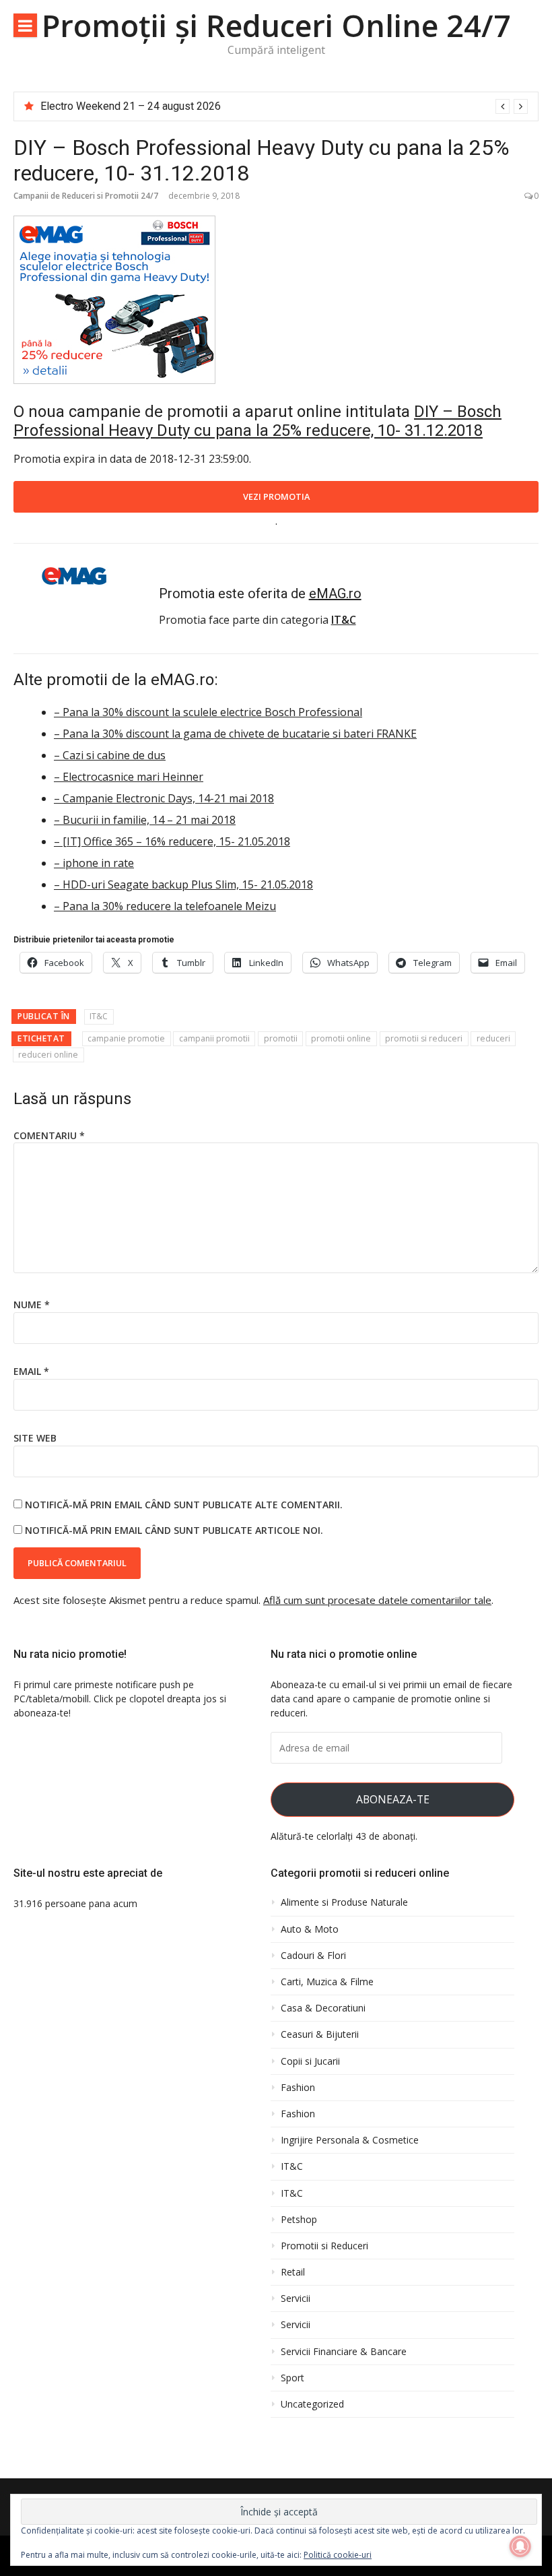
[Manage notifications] (520, 2546)
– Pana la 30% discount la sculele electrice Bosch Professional (208, 712)
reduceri (493, 1038)
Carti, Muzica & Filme (327, 1982)
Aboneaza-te (393, 1799)
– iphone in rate (94, 863)
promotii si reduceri (424, 1038)
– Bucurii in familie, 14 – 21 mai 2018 (145, 820)
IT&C (99, 1016)
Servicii (296, 2298)
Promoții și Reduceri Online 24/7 (276, 25)
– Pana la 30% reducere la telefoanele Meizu (165, 906)
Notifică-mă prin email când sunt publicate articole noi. (174, 1530)
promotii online (341, 1038)
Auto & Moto (310, 1929)
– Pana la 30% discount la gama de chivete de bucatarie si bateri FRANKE (235, 734)
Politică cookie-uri (338, 2555)
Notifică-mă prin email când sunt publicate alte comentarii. (184, 1505)
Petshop (299, 2220)
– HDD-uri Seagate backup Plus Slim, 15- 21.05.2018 (183, 884)
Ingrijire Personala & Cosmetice (350, 2140)
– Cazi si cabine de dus (110, 755)
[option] (284, 106)
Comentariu (49, 1135)
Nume (32, 1305)
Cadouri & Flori (313, 1956)
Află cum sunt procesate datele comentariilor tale (377, 1600)
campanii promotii (214, 1038)
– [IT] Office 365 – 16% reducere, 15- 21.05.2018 (172, 841)
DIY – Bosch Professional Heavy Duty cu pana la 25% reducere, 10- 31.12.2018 (257, 421)
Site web (35, 1438)
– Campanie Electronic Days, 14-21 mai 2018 (164, 798)
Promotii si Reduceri (324, 2246)
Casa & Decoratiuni (323, 2008)
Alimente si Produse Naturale (344, 1902)
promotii (281, 1038)
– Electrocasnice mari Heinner (129, 777)
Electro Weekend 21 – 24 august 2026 (131, 106)
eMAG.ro (335, 593)
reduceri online (48, 1055)
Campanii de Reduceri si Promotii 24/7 (86, 196)
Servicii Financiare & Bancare (344, 2352)
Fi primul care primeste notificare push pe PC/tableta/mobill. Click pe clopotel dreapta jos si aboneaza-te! (120, 1699)
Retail (293, 2272)
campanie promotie (126, 1038)
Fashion (298, 2088)
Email (31, 1371)
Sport (292, 2378)
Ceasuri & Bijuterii (320, 2034)
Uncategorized (312, 2404)
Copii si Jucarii (310, 2061)
